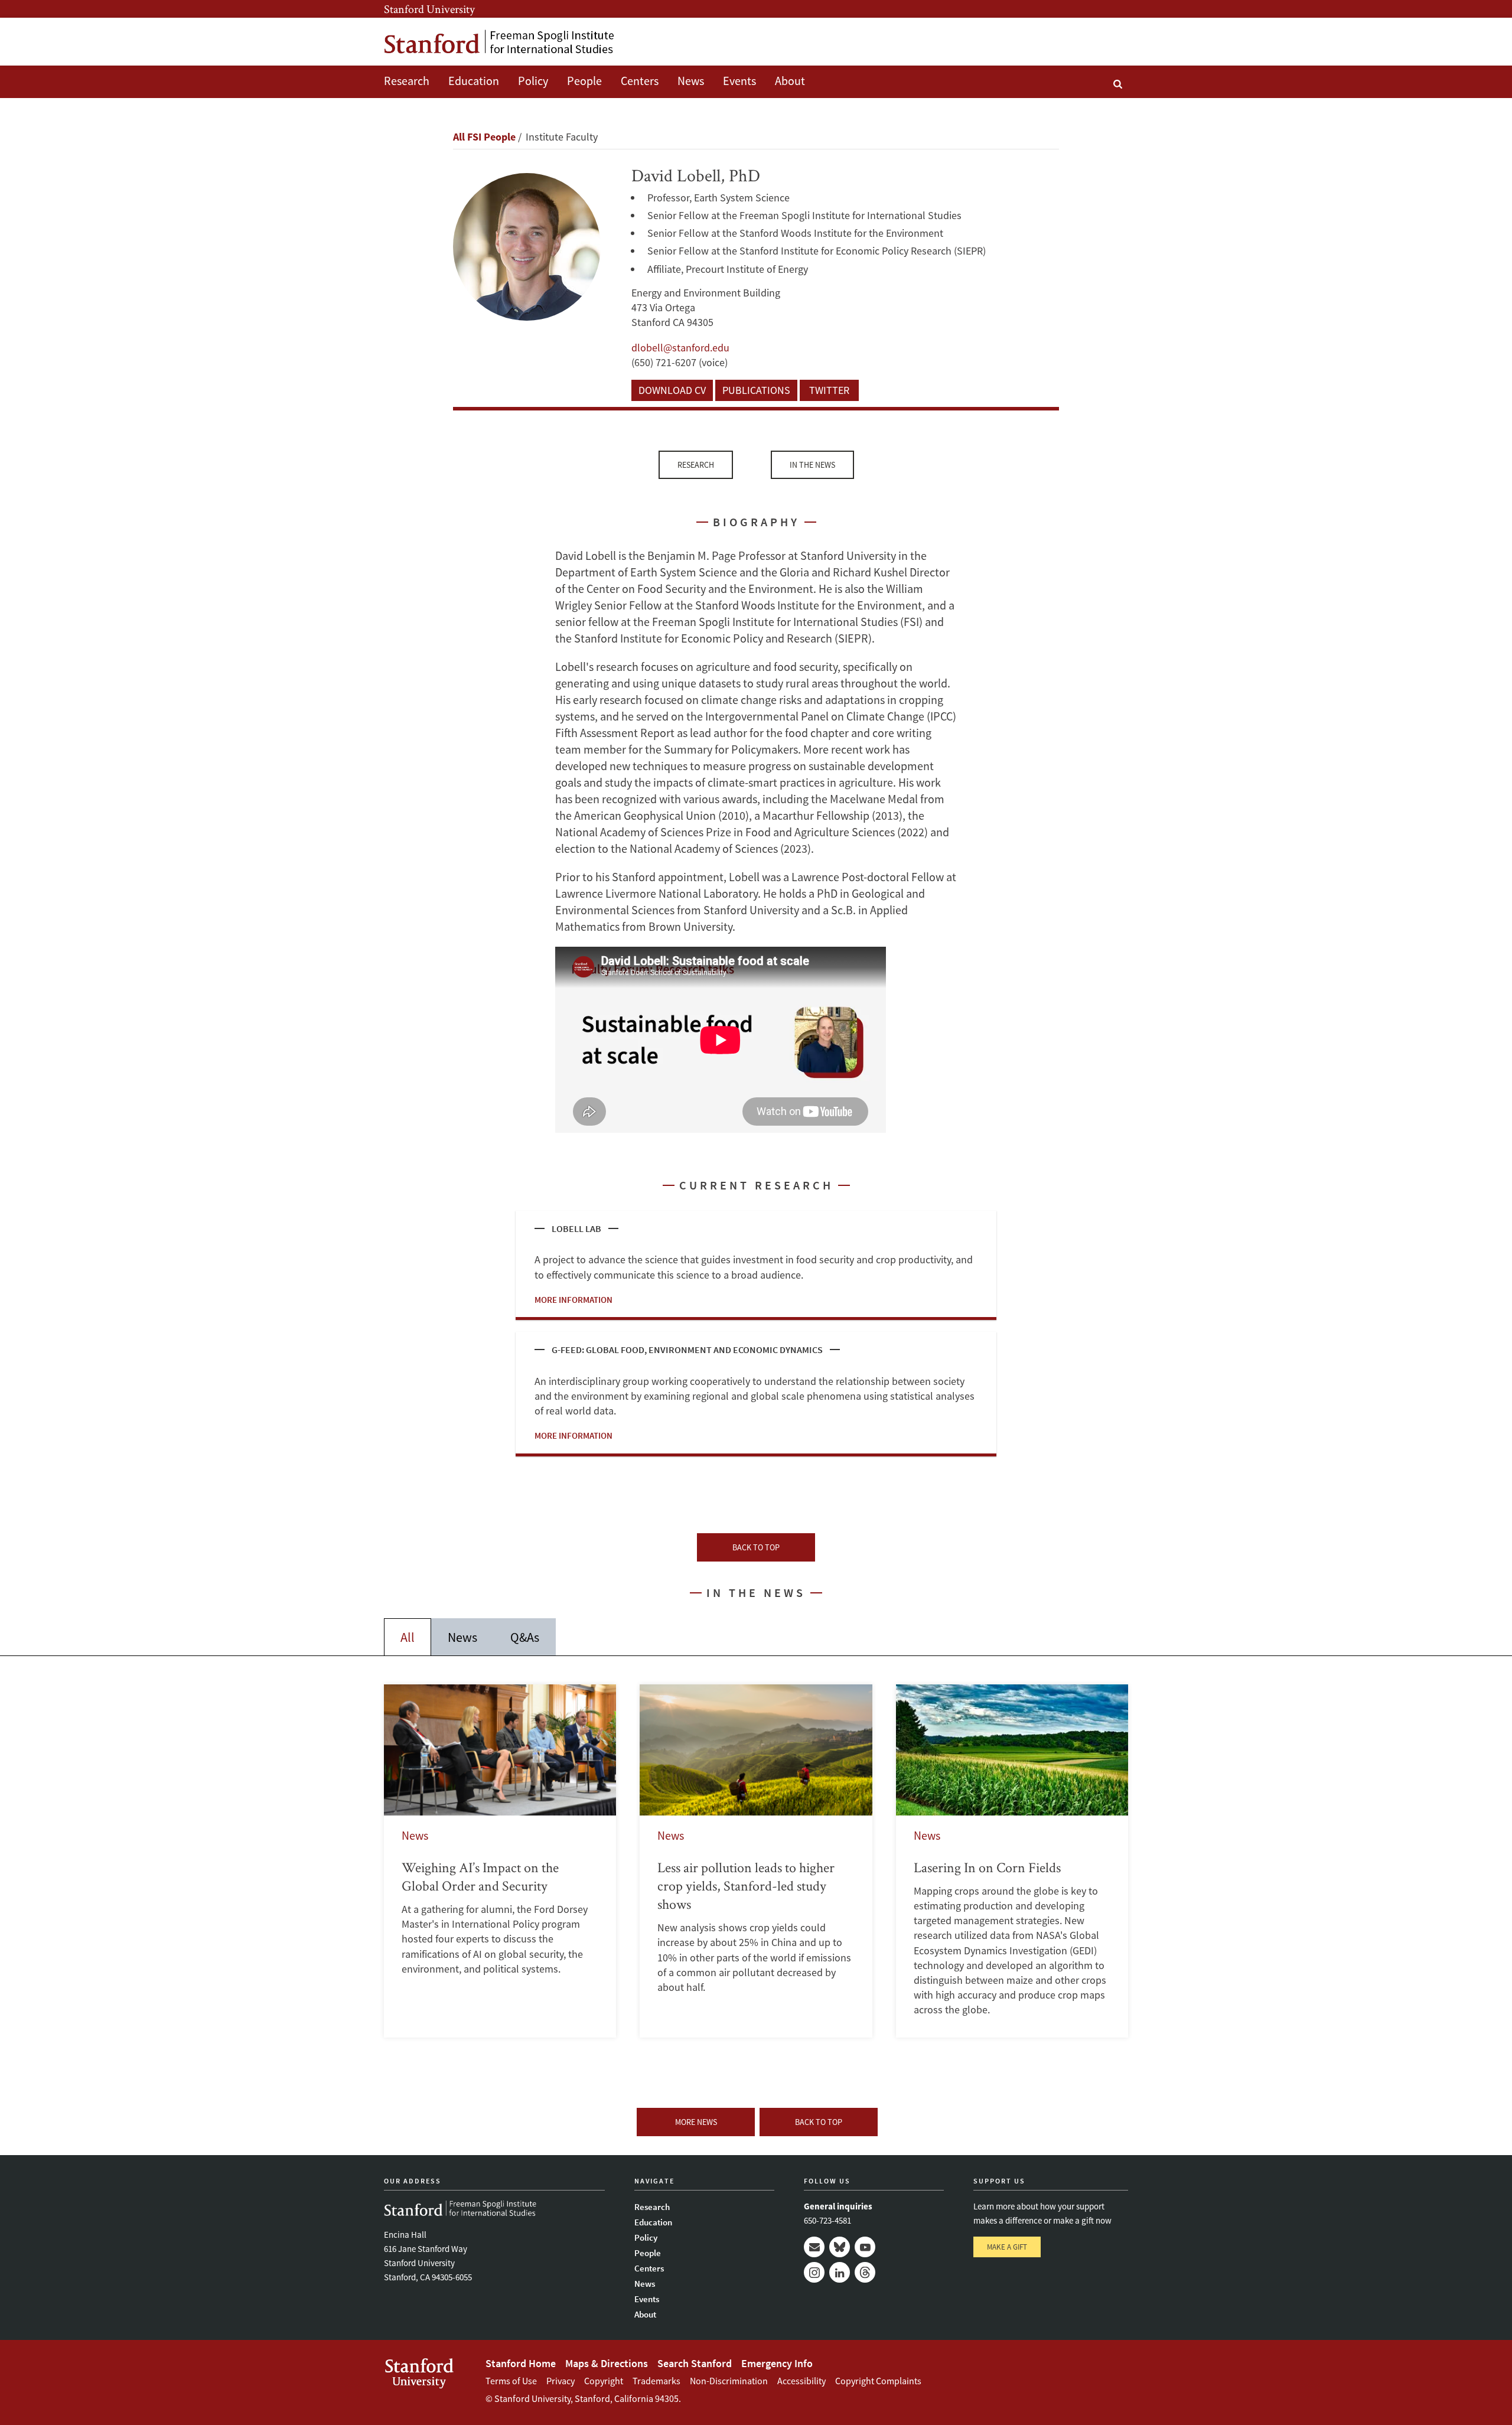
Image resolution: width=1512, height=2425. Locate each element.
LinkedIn (840, 2272)
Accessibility (801, 2381)
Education (474, 81)
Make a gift (1007, 2247)
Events (739, 81)
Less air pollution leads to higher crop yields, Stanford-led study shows (756, 1861)
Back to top (756, 1547)
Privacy (561, 2381)
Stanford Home (521, 2363)
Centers (640, 81)
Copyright (604, 2381)
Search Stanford (695, 2363)
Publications (756, 390)
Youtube (865, 2247)
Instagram (814, 2272)
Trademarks (656, 2381)
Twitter (829, 390)
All (408, 1637)
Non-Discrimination (729, 2381)
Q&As (525, 1637)
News (691, 81)
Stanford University (429, 9)
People (584, 81)
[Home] (499, 42)
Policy (533, 81)
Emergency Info (777, 2363)
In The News (812, 465)
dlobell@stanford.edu (680, 348)
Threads (865, 2272)
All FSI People (484, 137)
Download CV (672, 390)
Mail (814, 2247)
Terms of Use (511, 2381)
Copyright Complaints (878, 2381)
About (790, 81)
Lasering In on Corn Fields (1012, 1861)
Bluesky (840, 2247)
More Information (573, 1300)
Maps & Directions (607, 2363)
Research (407, 81)
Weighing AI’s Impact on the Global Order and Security (500, 1861)
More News (696, 2122)
